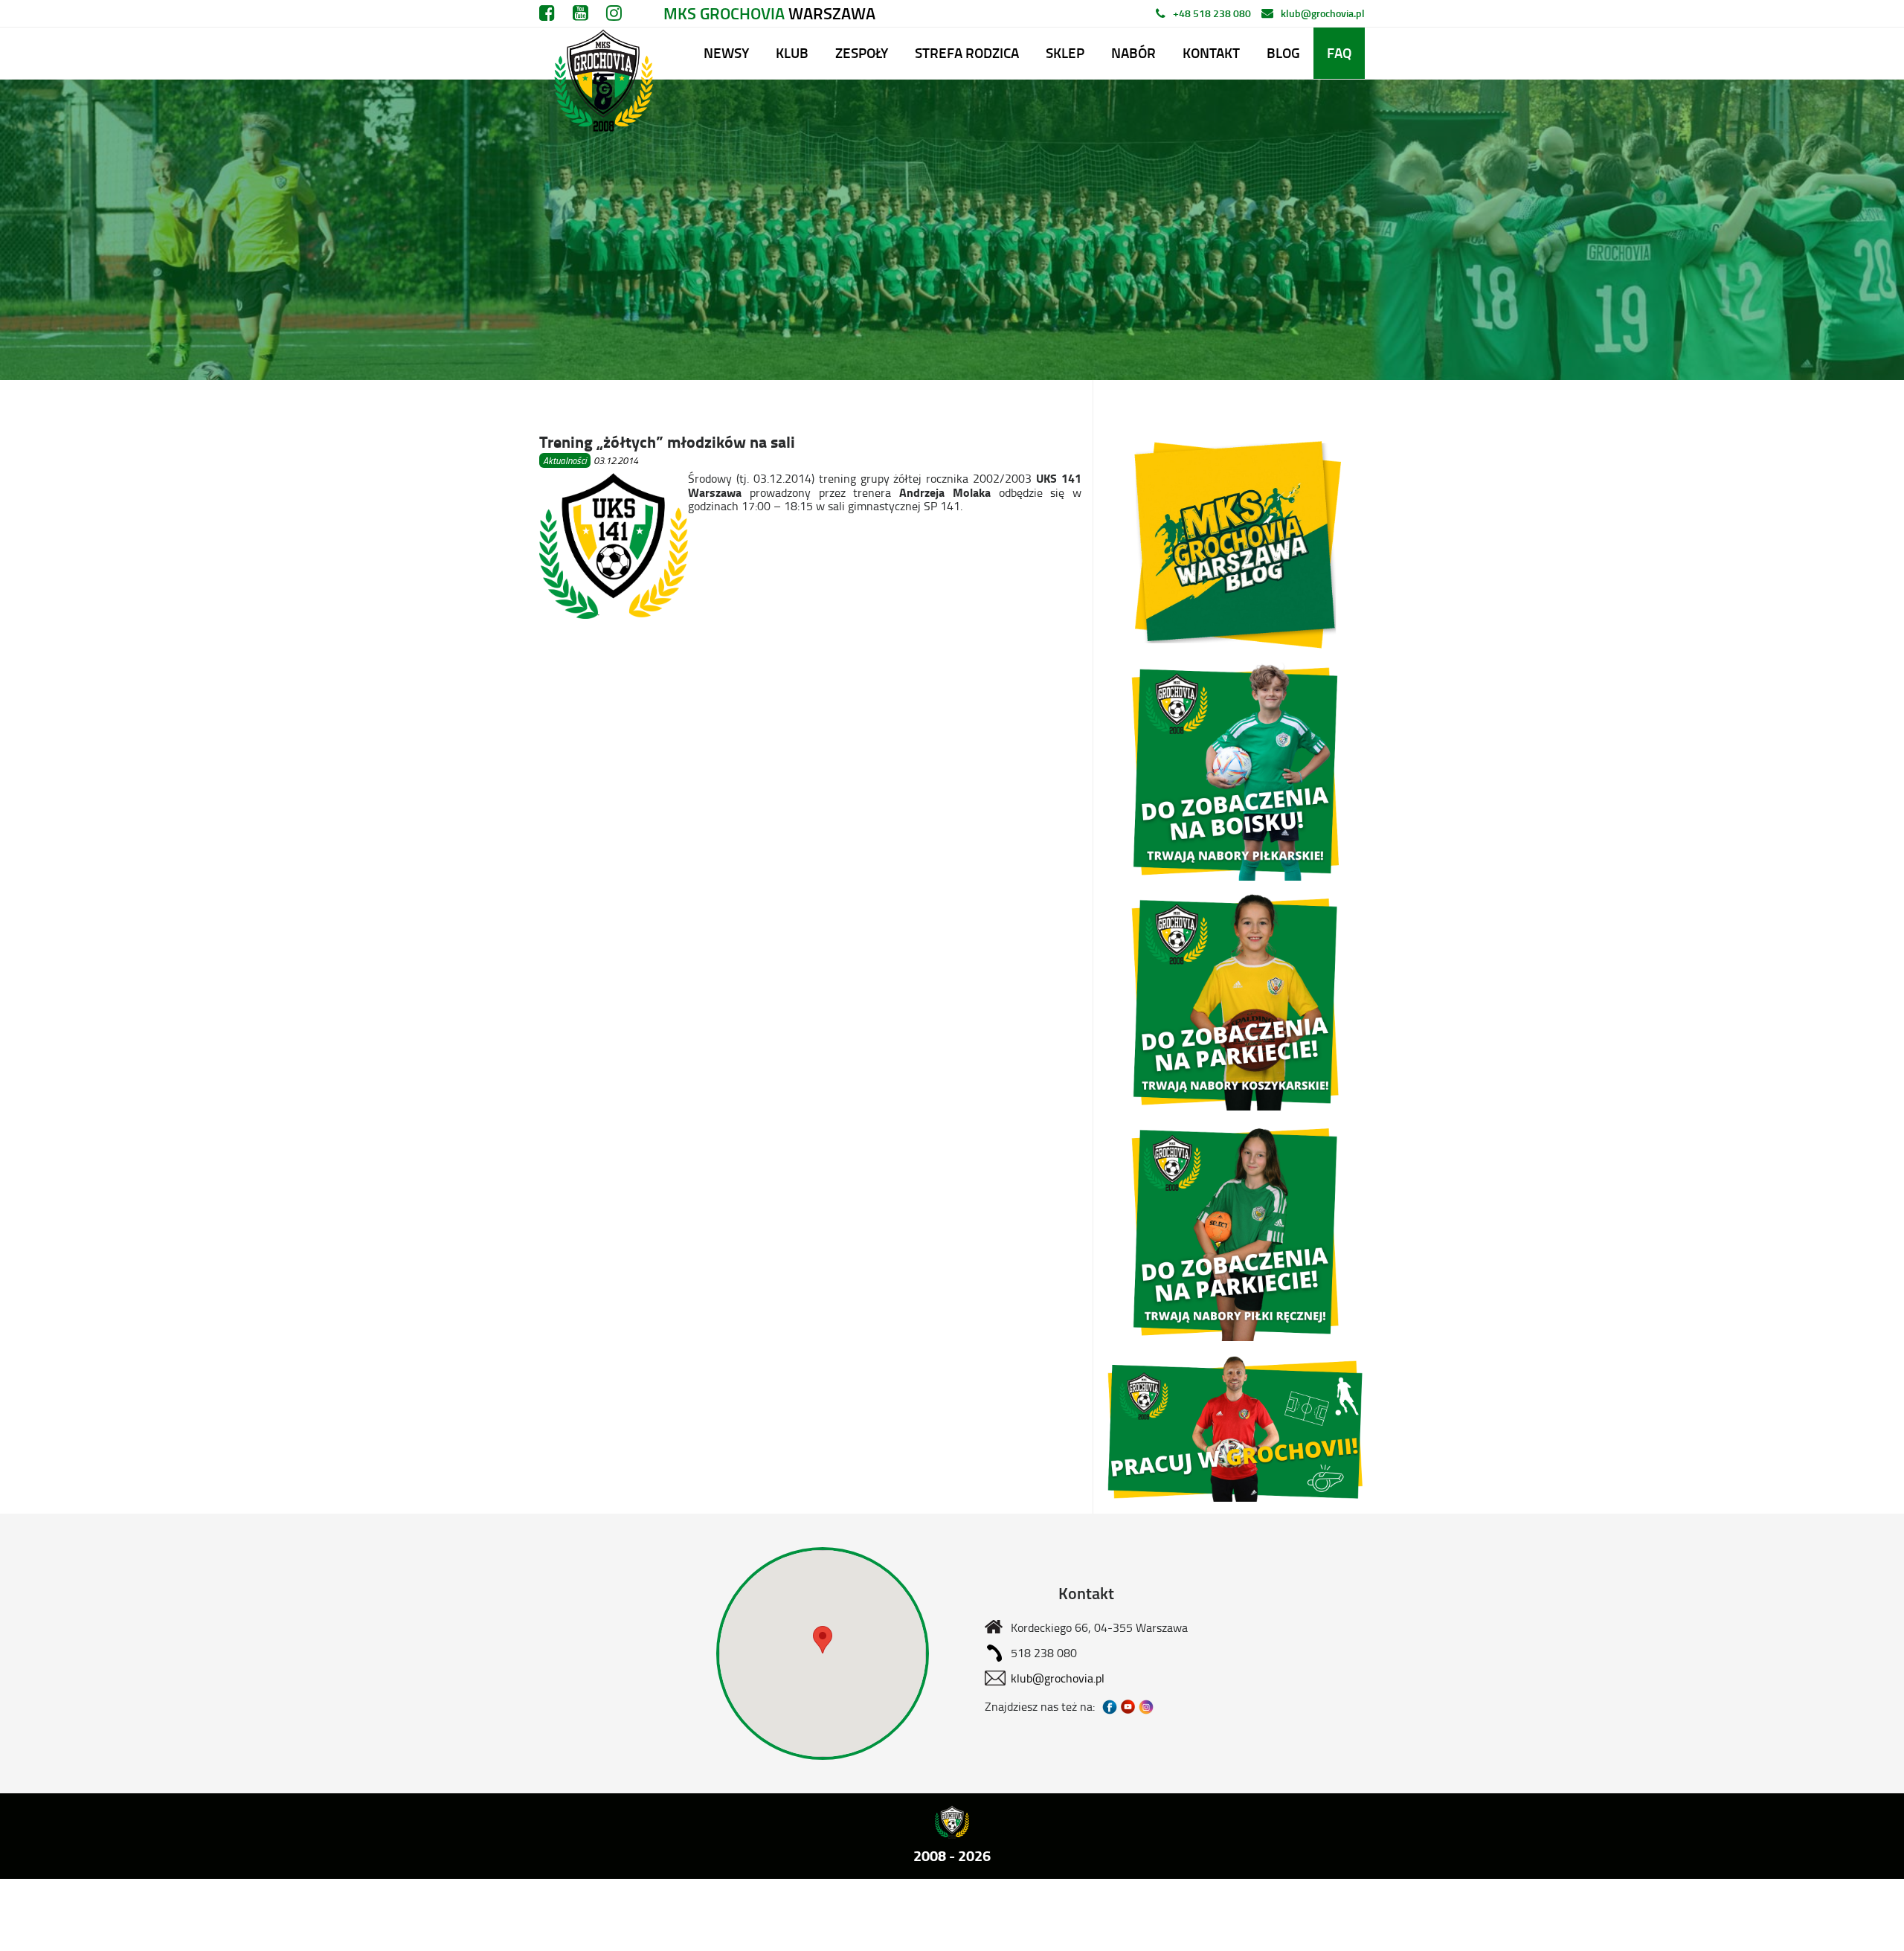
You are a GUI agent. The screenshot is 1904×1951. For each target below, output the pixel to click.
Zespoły (862, 52)
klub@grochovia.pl (1323, 13)
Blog (1283, 52)
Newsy (726, 52)
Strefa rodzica (967, 52)
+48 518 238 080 (1212, 13)
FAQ (1339, 52)
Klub (792, 52)
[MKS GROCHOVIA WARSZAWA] (601, 53)
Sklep (1065, 52)
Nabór (1133, 52)
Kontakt (1211, 52)
